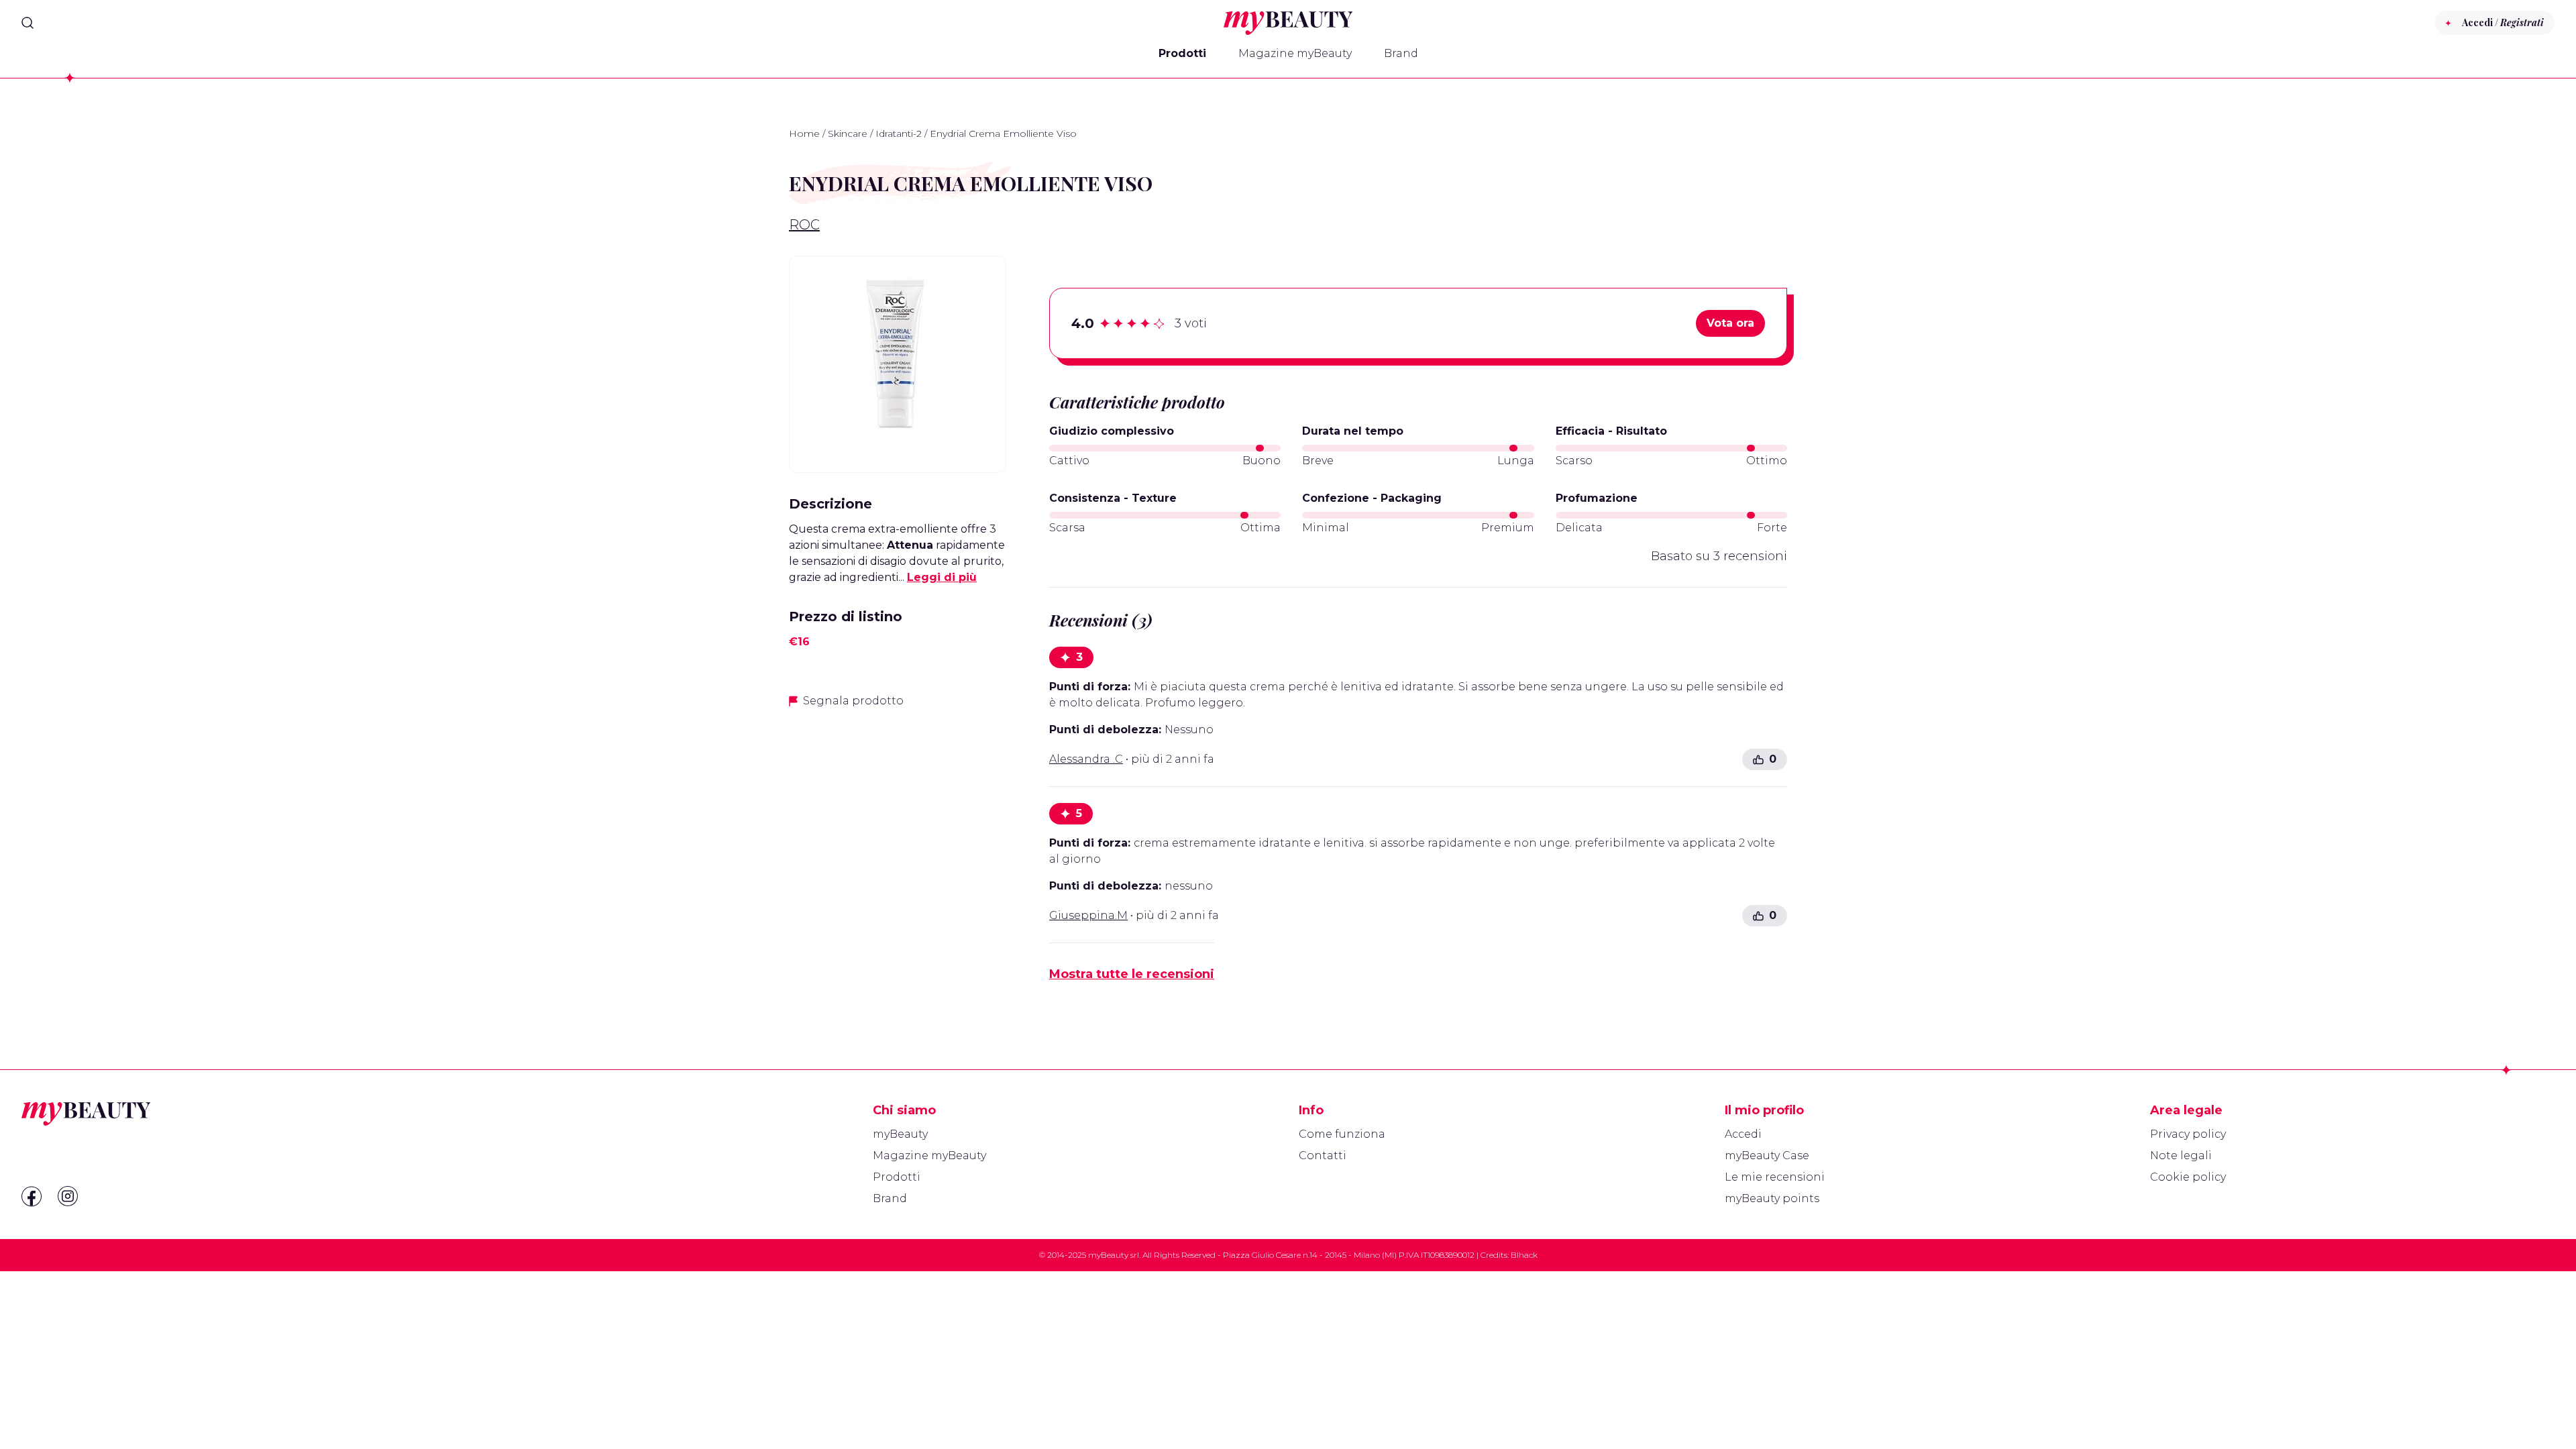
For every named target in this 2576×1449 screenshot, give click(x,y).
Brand (1401, 53)
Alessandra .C (1086, 759)
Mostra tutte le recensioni (1132, 974)
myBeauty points (1772, 1198)
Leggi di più (942, 577)
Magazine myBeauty (1295, 53)
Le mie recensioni (1775, 1177)
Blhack (1524, 1255)
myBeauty (900, 1134)
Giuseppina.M (1088, 915)
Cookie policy (2188, 1177)
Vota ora (1730, 323)
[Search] (28, 23)
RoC (804, 225)
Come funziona (1342, 1134)
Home (804, 133)
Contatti (1323, 1156)
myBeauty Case (1767, 1156)
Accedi (1743, 1134)
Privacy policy (2188, 1134)
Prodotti (1182, 53)
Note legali (2181, 1156)
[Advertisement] (898, 814)
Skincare (848, 133)
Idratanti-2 (899, 133)
